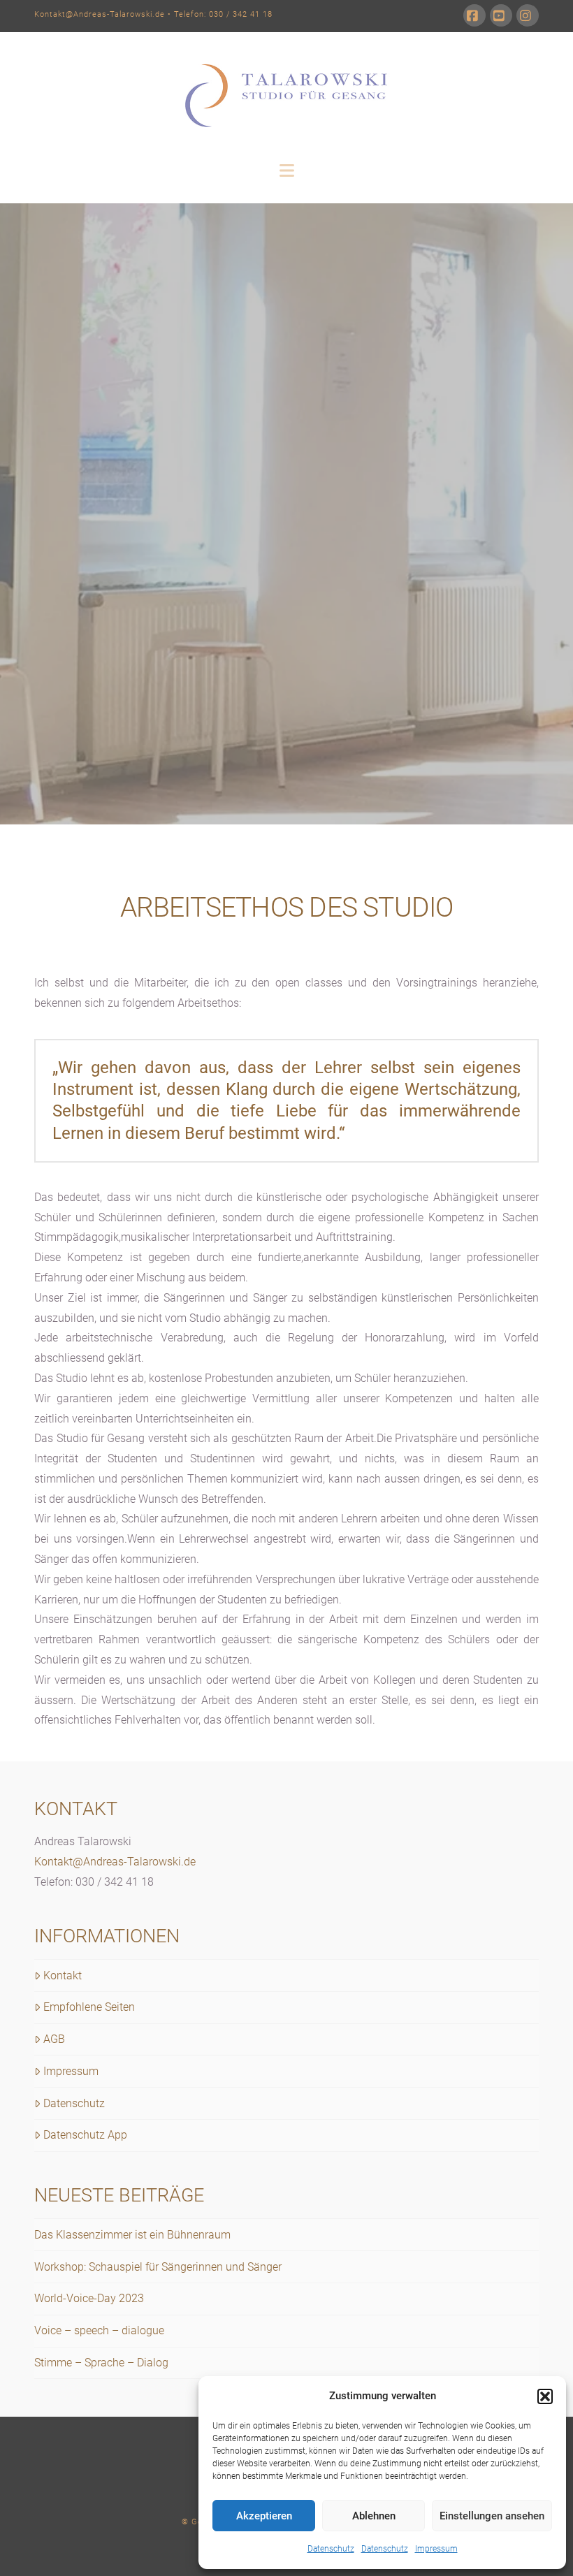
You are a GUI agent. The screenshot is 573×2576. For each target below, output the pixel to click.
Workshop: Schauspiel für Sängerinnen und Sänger (158, 2267)
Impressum (436, 2549)
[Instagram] (528, 15)
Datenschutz (331, 2549)
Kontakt (63, 1975)
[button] (545, 2396)
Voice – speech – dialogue (99, 2330)
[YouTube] (501, 15)
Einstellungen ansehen (492, 2516)
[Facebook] (474, 15)
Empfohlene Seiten (89, 2007)
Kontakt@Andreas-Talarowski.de (100, 14)
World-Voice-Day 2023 (89, 2298)
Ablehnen (374, 2516)
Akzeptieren (264, 2516)
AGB (54, 2039)
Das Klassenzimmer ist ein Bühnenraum (132, 2235)
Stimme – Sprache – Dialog (101, 2363)
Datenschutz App (85, 2135)
